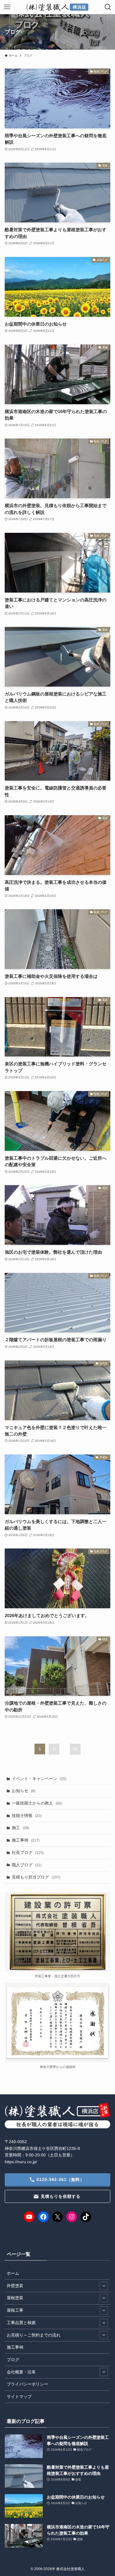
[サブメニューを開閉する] (104, 2286)
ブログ (13, 2360)
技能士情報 (27, 1816)
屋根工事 (15, 2310)
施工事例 (26, 1840)
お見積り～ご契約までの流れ (34, 2335)
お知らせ (24, 1791)
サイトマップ (19, 2397)
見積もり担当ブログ (36, 1877)
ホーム (13, 2273)
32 (75, 1749)
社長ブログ (28, 1852)
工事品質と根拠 (21, 2323)
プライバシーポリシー (27, 2384)
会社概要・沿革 (21, 2372)
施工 (20, 1828)
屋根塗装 (15, 2298)
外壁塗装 (15, 2286)
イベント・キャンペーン (39, 1779)
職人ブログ (27, 1865)
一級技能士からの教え (37, 1803)
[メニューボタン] (7, 7)
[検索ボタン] (108, 7)
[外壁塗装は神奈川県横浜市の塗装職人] (57, 7)
